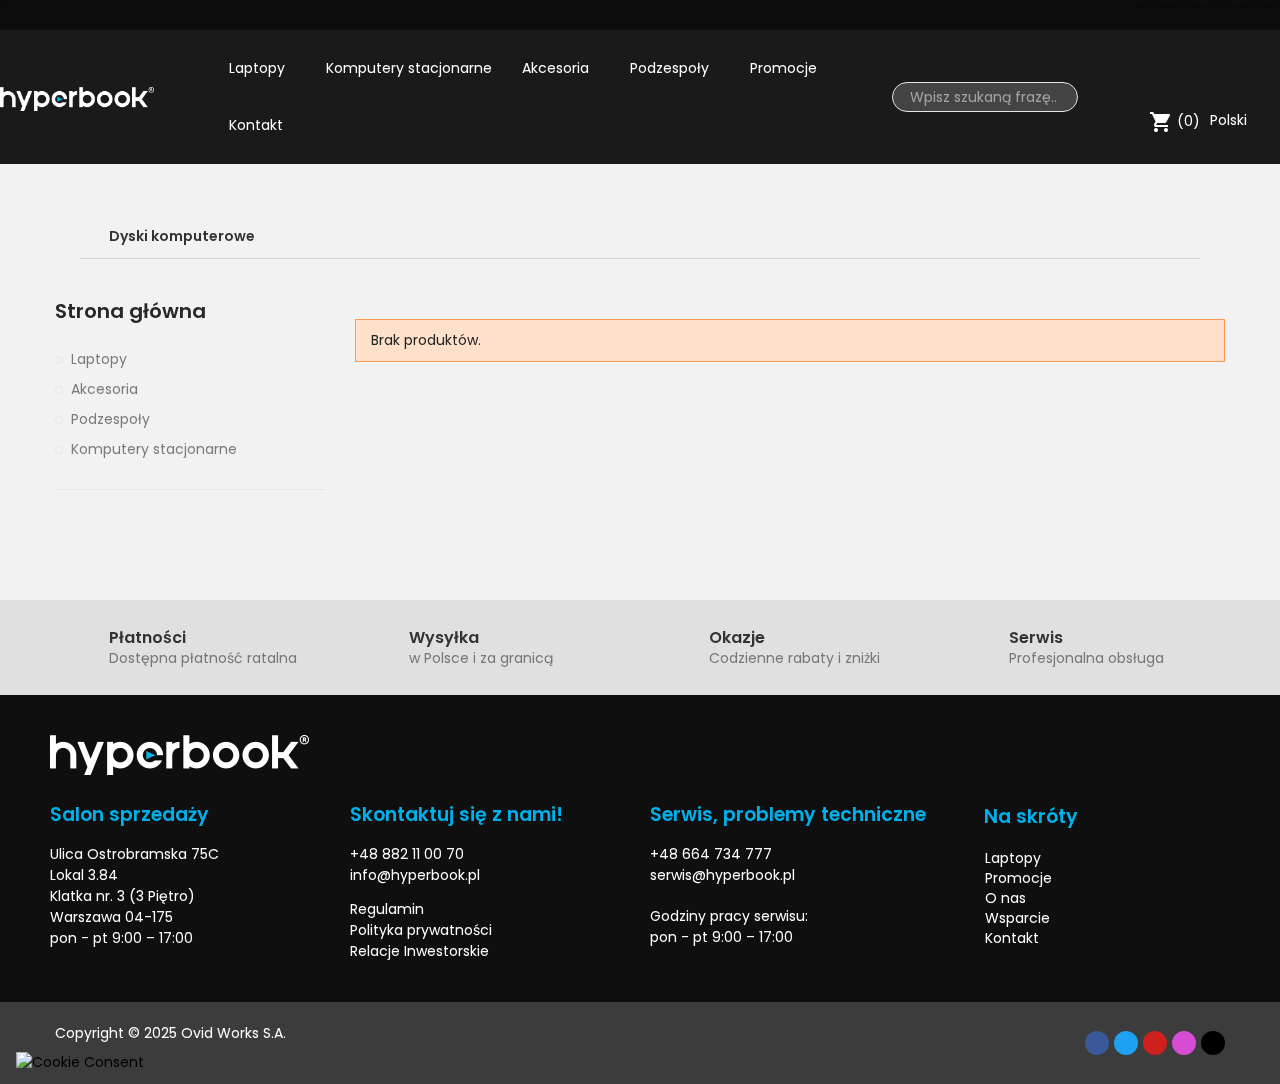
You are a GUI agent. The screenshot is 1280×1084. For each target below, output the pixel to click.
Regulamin (387, 909)
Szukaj (1055, 97)
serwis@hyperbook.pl (722, 875)
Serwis (1036, 637)
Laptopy (99, 359)
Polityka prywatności (421, 930)
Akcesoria (104, 389)
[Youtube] (1220, 15)
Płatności (147, 637)
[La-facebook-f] (1150, 15)
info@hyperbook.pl (415, 875)
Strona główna (130, 311)
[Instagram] (1255, 15)
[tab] (640, 236)
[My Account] (1255, 75)
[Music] (1213, 1043)
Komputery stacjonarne (154, 449)
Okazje (737, 637)
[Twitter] (1185, 15)
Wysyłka (444, 637)
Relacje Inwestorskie (419, 951)
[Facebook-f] (1097, 1043)
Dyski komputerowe (182, 236)
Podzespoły (110, 419)
